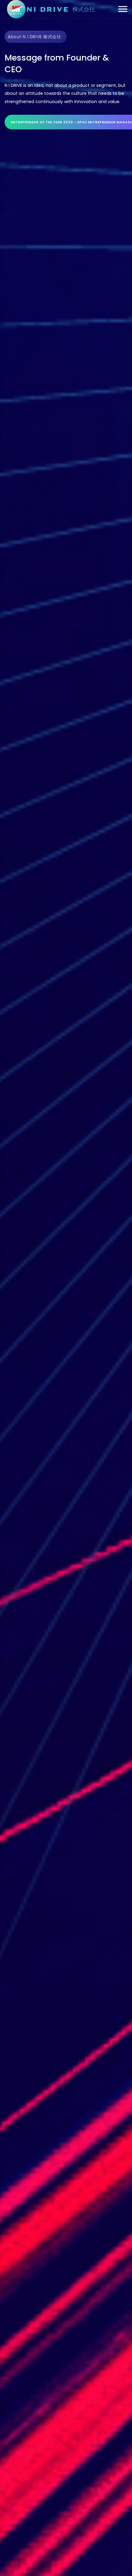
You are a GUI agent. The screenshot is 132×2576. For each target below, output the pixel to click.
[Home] (51, 9)
